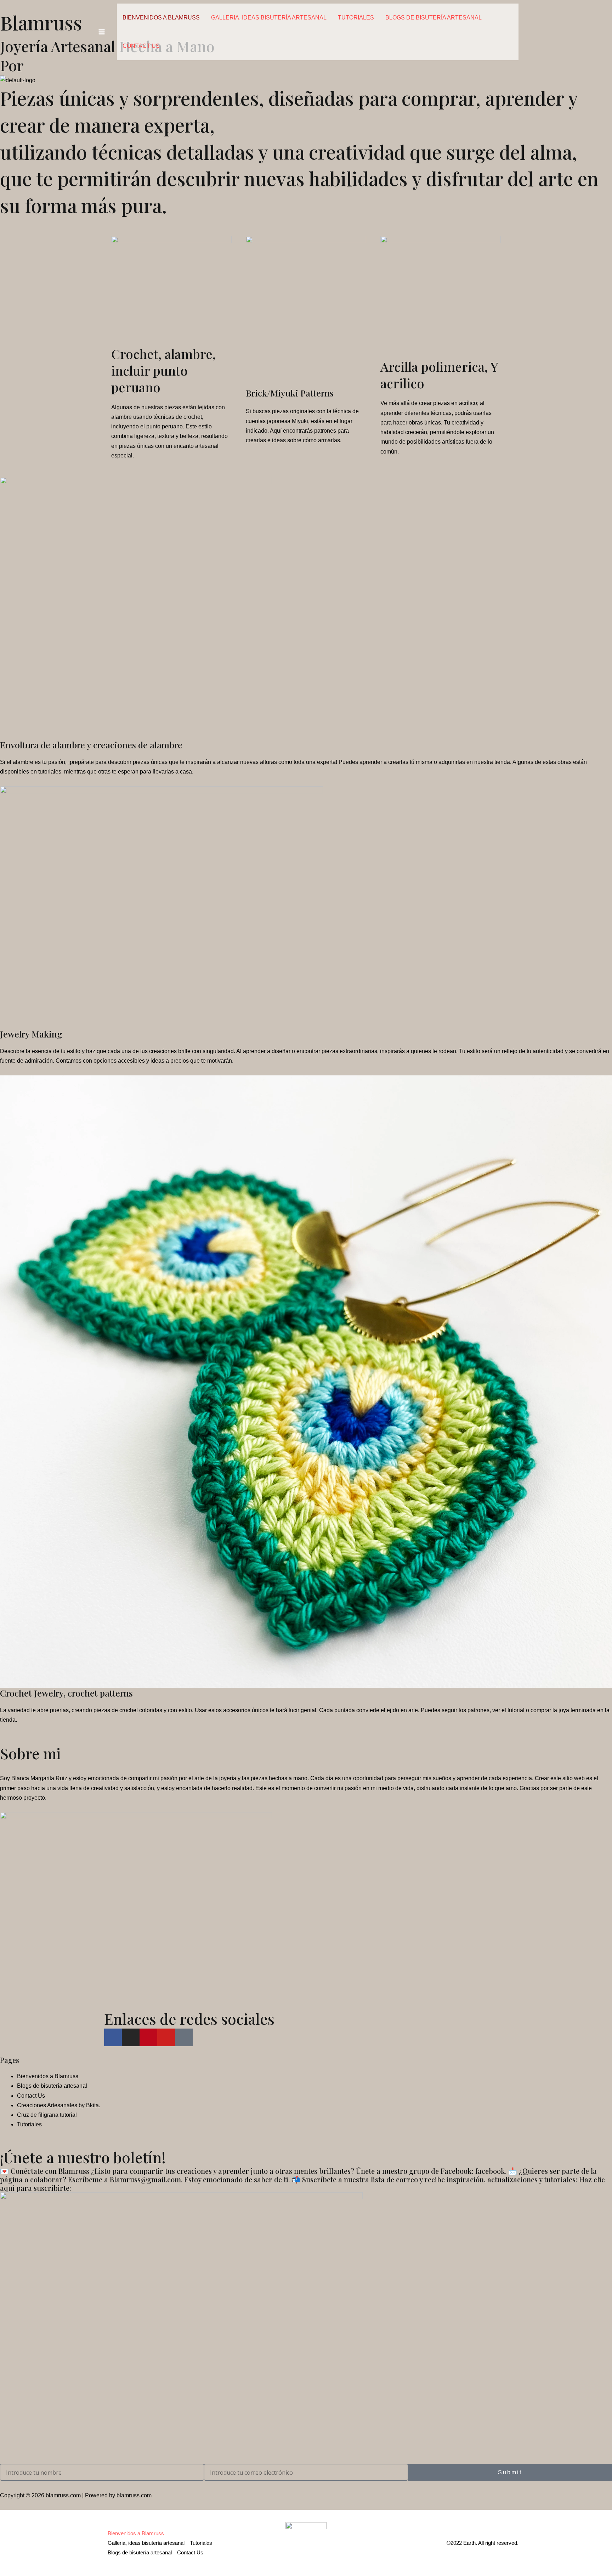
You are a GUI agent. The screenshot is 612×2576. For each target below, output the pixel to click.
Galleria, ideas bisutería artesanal (269, 18)
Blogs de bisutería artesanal (433, 18)
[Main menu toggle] (102, 32)
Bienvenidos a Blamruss (161, 18)
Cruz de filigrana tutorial (47, 2115)
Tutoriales (356, 18)
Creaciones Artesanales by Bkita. (59, 2105)
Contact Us (141, 46)
